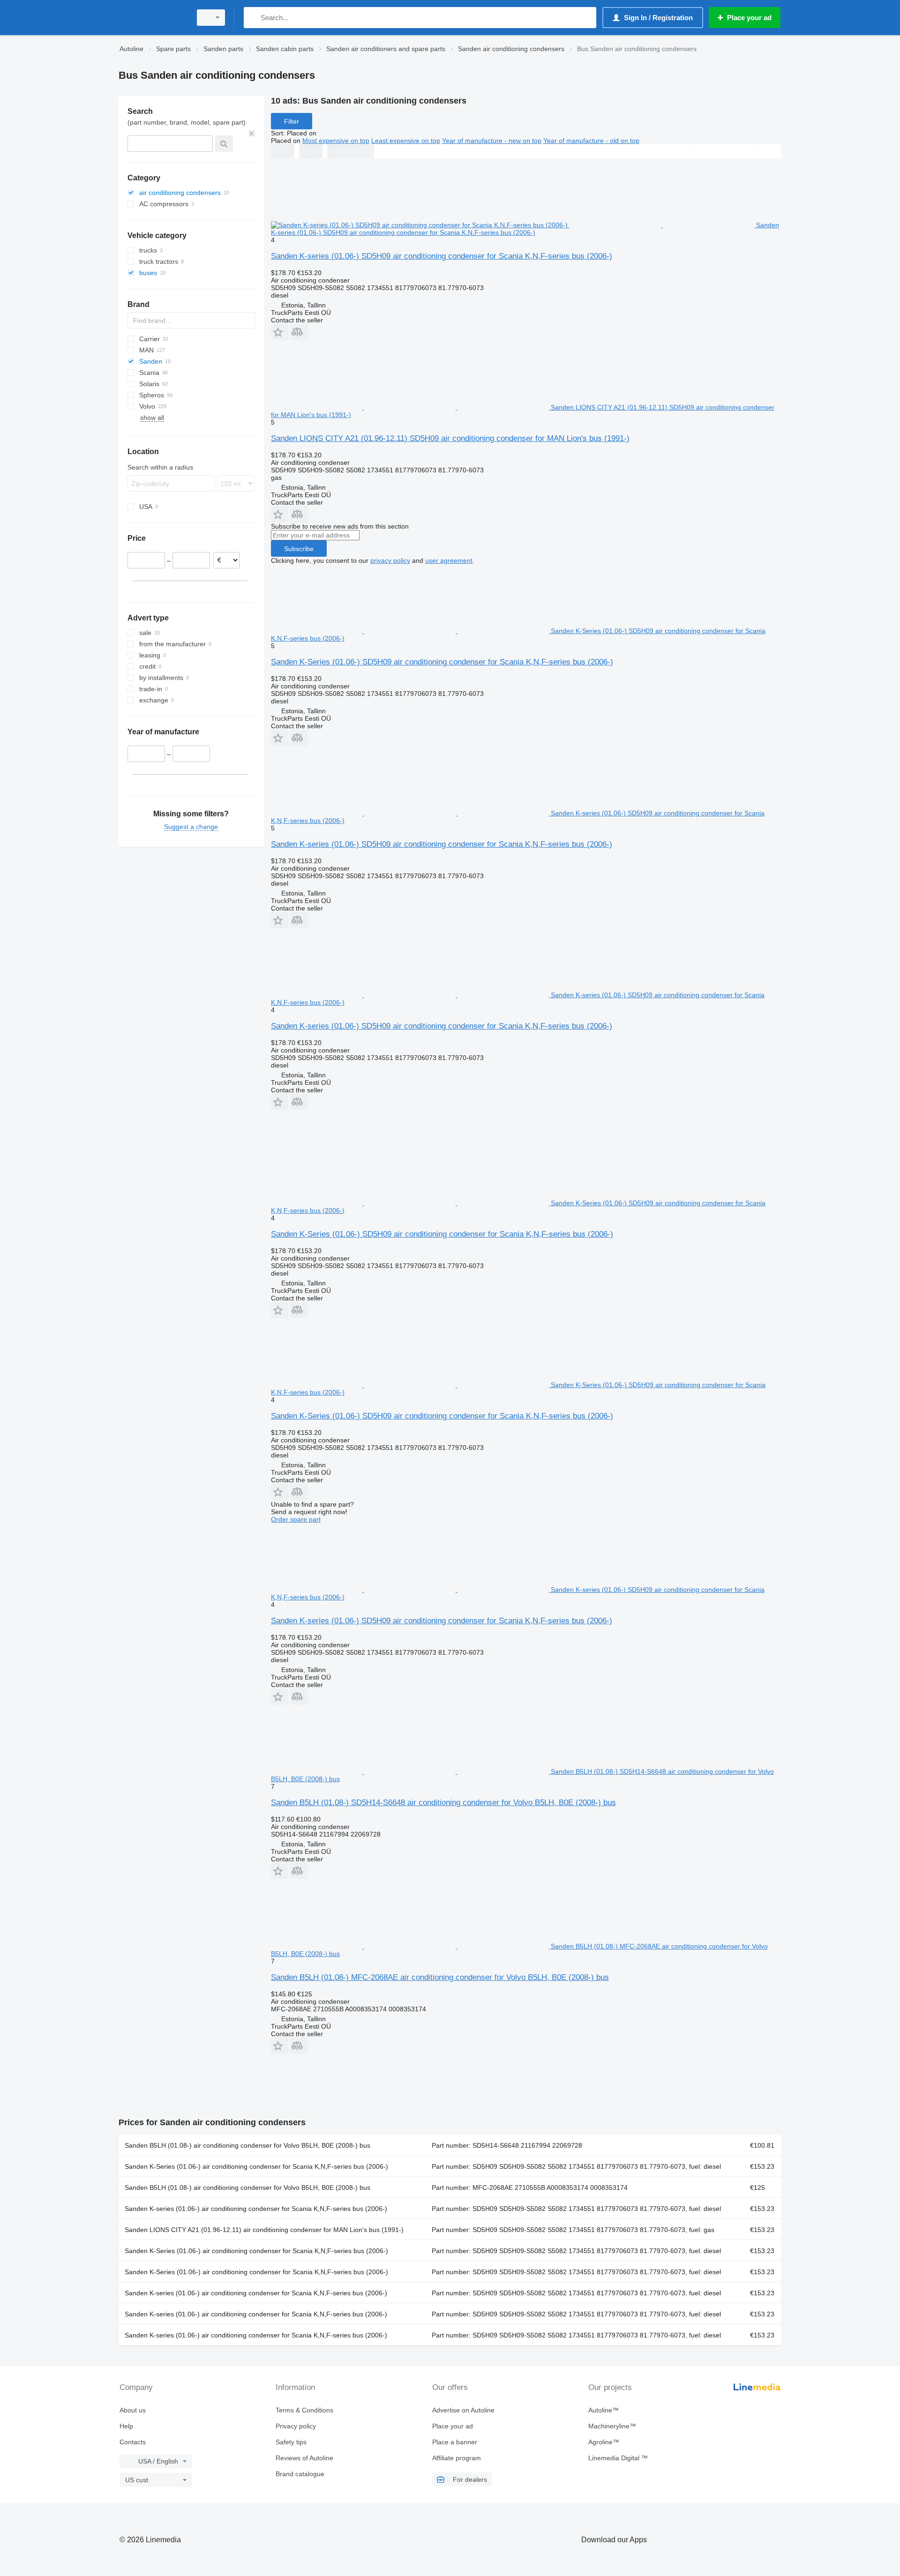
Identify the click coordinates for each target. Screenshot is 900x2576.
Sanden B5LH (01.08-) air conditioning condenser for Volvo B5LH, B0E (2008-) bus (247, 2145)
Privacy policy (296, 2426)
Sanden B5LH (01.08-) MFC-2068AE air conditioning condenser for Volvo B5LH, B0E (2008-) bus (440, 1977)
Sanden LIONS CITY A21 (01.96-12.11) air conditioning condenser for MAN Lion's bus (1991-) (264, 2230)
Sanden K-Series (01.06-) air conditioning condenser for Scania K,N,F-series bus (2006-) (256, 2166)
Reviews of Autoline (304, 2458)
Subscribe (299, 549)
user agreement (449, 560)
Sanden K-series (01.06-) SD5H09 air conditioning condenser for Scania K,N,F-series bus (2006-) (442, 256)
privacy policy (390, 560)
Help (126, 2426)
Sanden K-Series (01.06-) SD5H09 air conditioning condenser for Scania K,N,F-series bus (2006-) (442, 662)
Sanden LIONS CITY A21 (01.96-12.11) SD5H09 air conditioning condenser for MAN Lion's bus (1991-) (450, 438)
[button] (280, 332)
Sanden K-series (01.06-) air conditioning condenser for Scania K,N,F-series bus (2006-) (256, 2209)
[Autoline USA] (152, 18)
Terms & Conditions (304, 2410)
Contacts (133, 2442)
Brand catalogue (300, 2474)
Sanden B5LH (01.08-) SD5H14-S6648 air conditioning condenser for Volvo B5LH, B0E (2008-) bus (443, 1803)
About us (133, 2410)
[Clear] (252, 134)
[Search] (253, 18)
